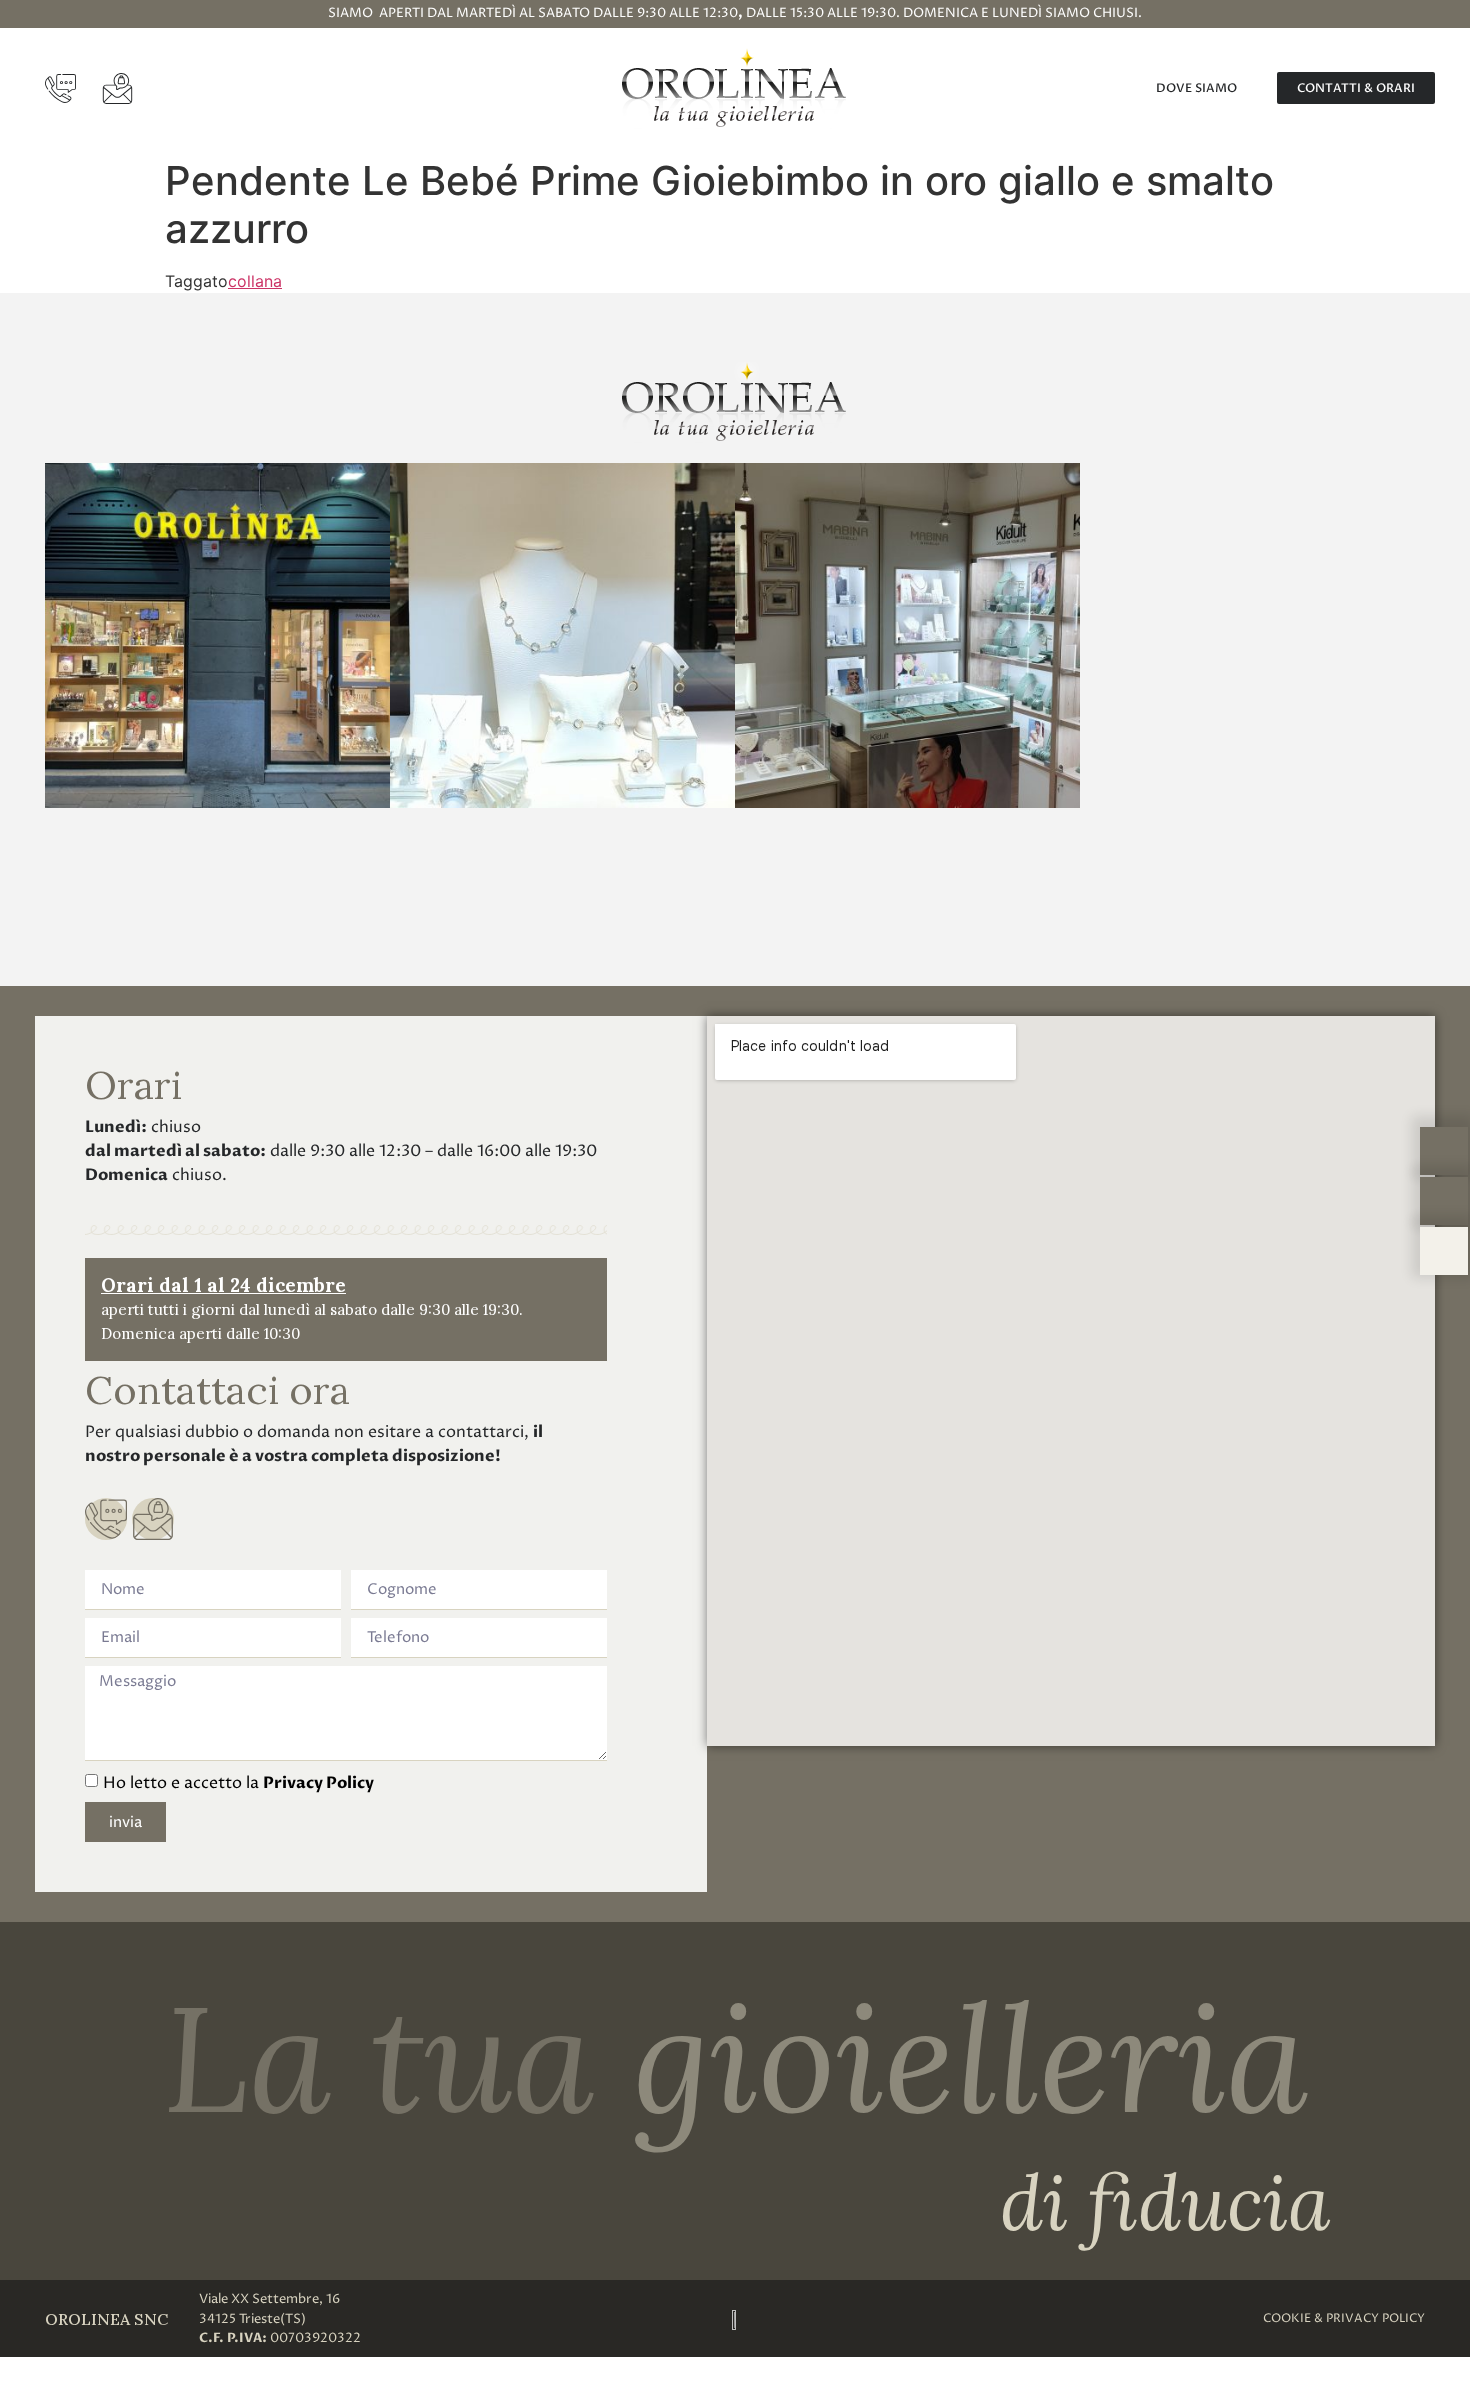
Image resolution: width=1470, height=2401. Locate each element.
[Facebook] (735, 905)
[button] (64, 638)
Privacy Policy (318, 1783)
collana (255, 281)
